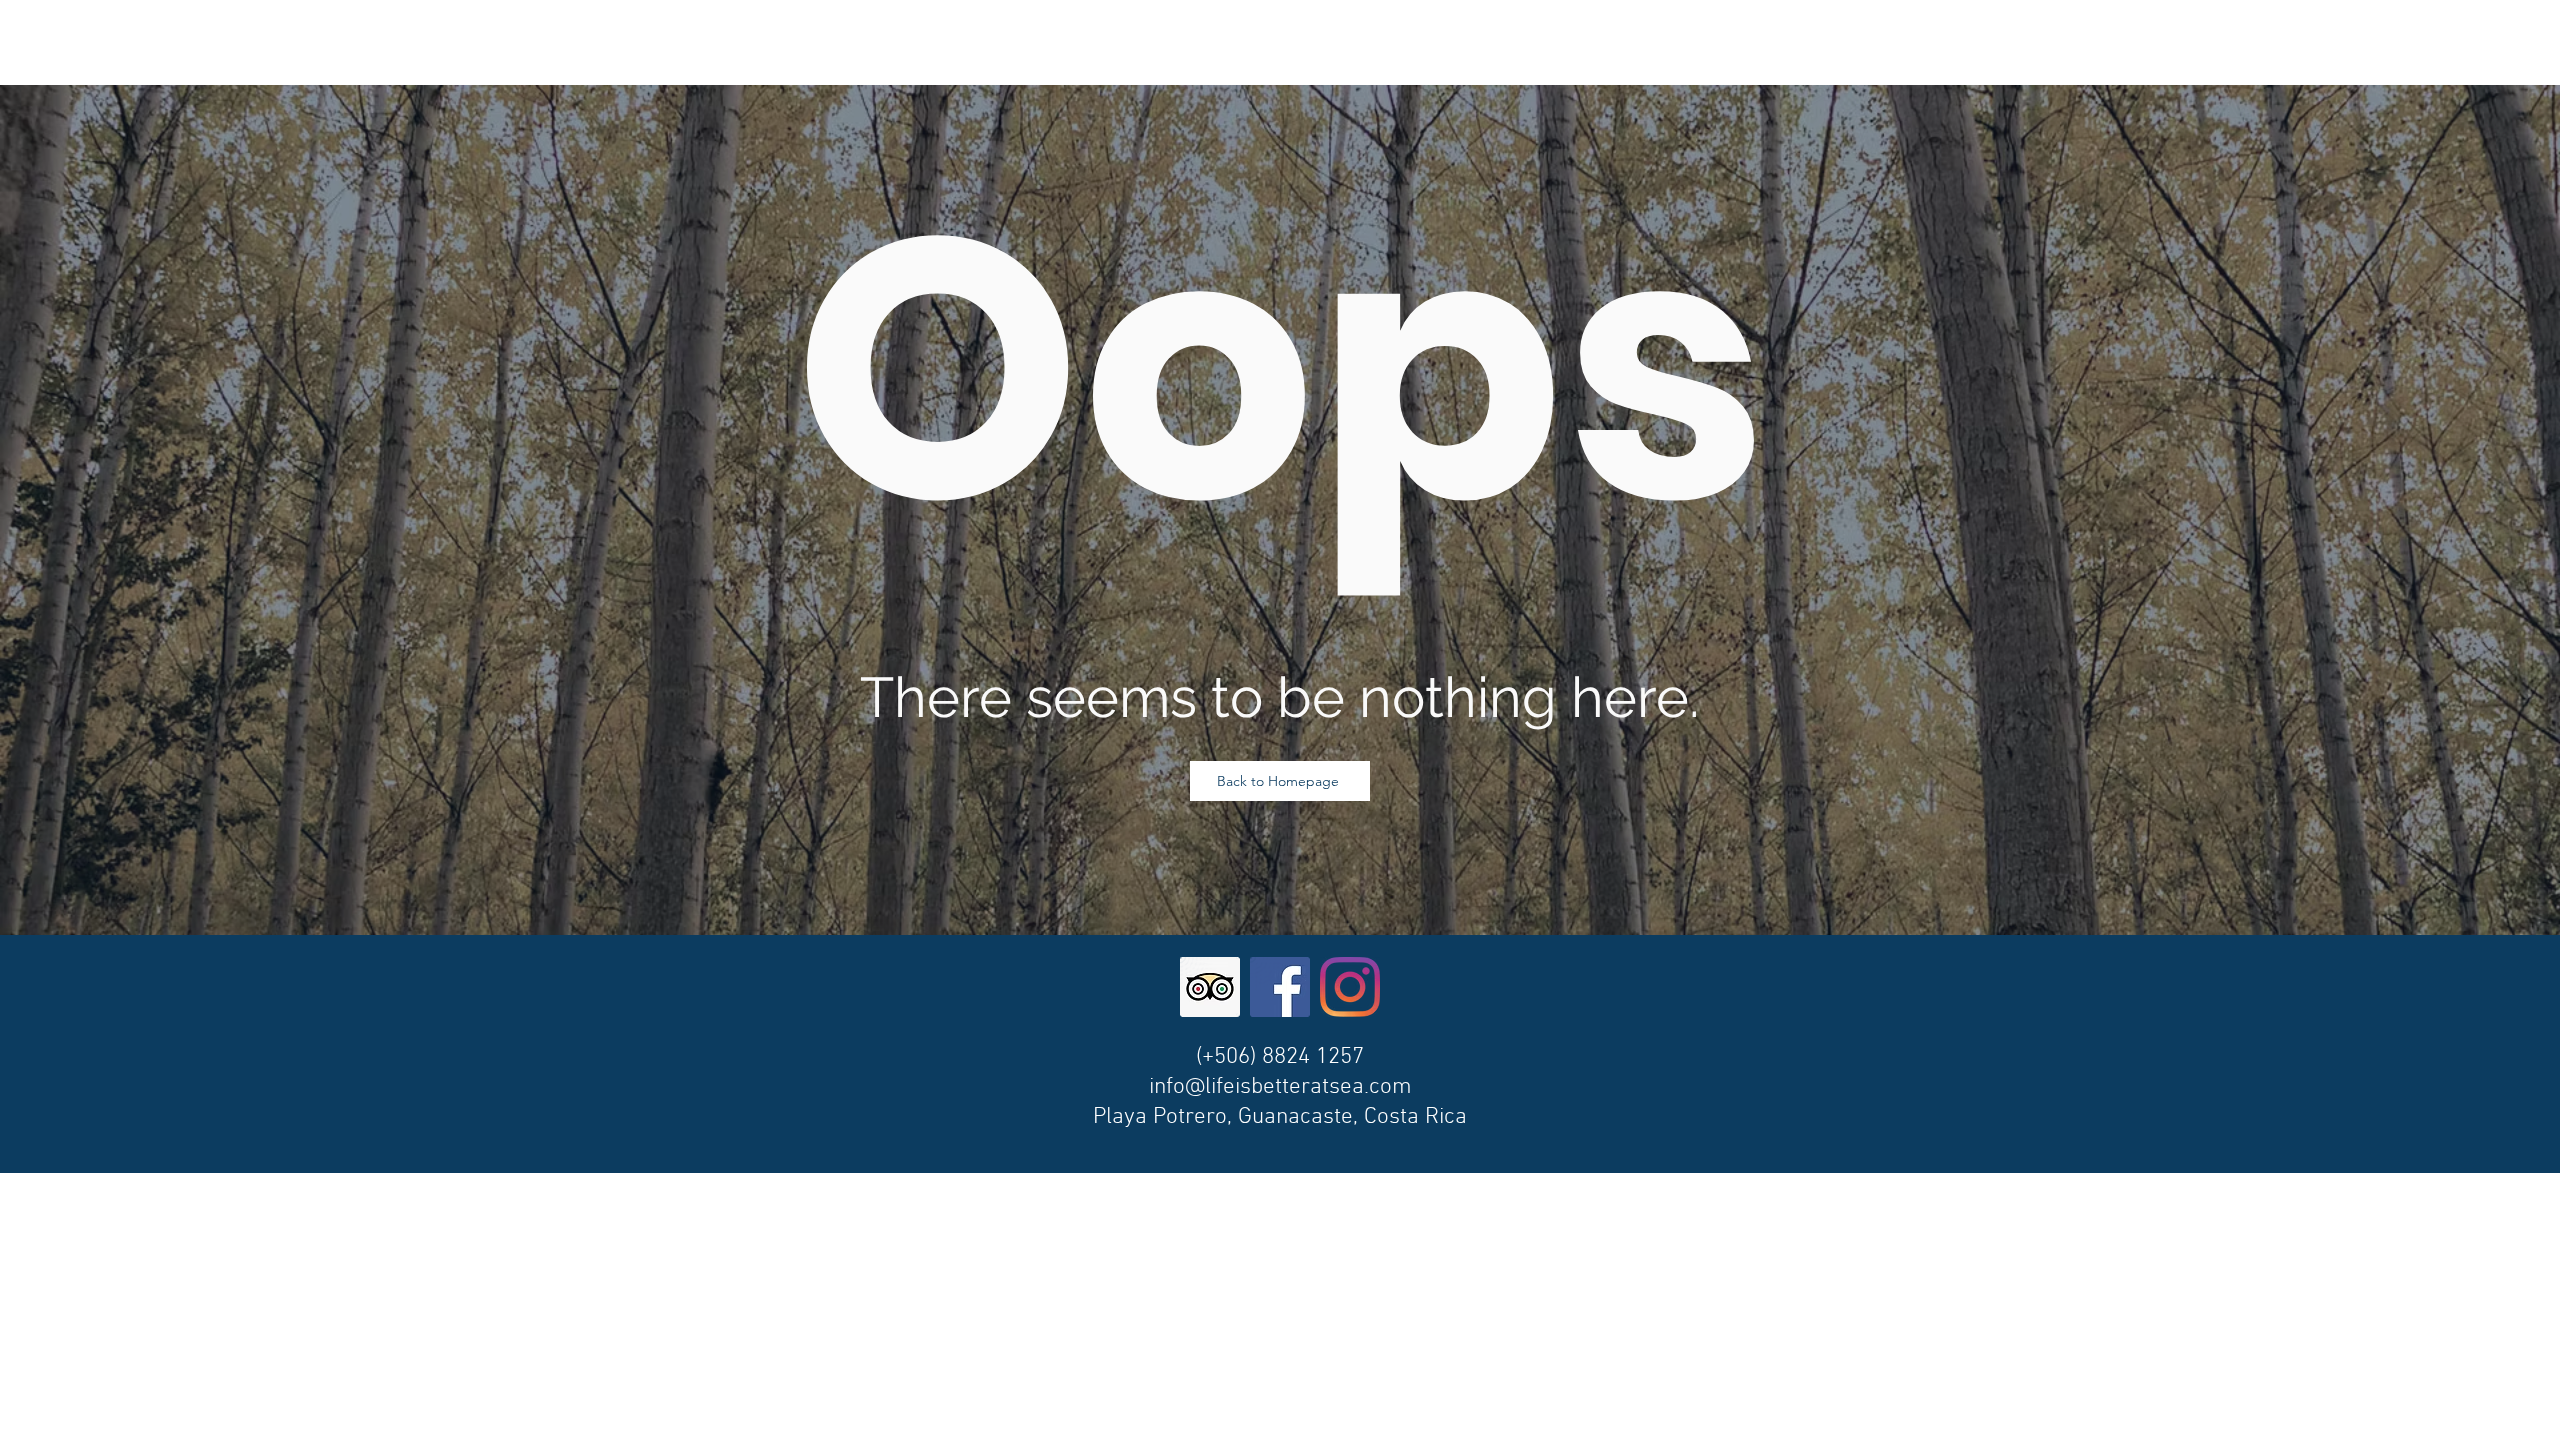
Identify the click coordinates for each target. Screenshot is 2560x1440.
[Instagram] (1350, 987)
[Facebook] (1280, 987)
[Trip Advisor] (1210, 987)
